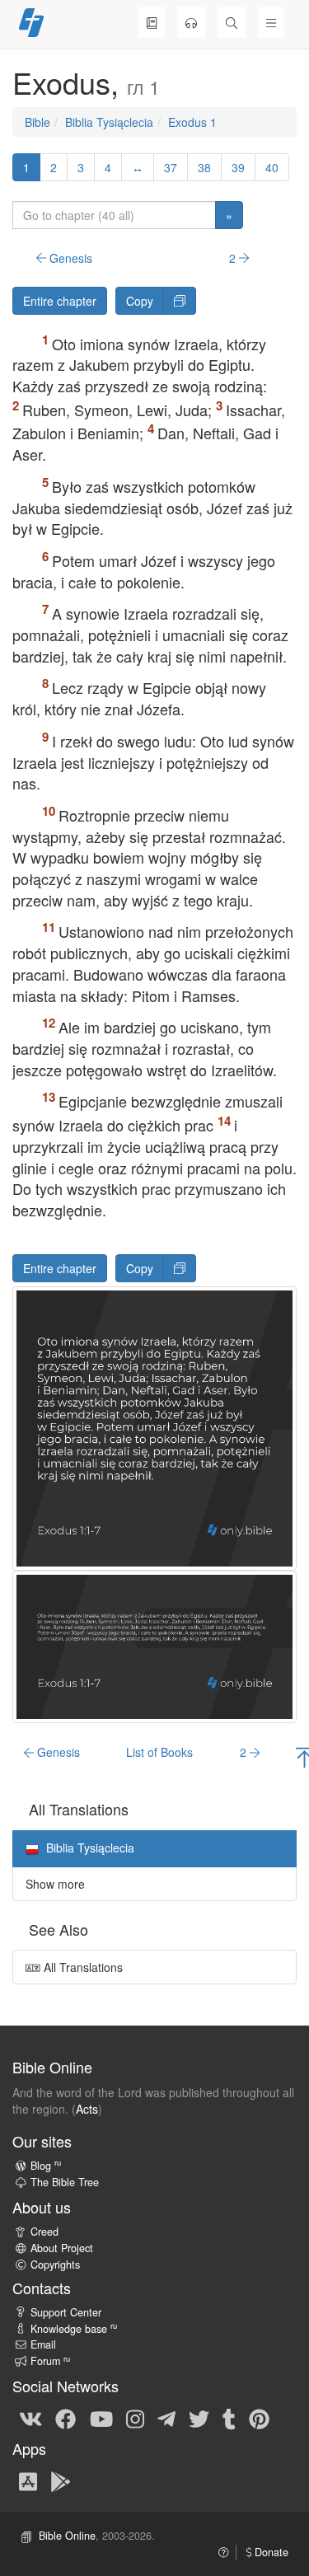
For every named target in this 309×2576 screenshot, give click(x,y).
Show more (55, 1884)
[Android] (61, 2480)
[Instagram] (135, 2418)
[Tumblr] (229, 2418)
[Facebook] (66, 2418)
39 (238, 167)
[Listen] (191, 22)
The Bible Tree (65, 2182)
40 (272, 167)
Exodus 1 (192, 122)
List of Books (159, 1752)
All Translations (82, 1967)
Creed (44, 2232)
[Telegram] (166, 2418)
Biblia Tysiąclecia (109, 122)
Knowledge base (74, 2329)
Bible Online (67, 2536)
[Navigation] (271, 22)
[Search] (232, 22)
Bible (37, 122)
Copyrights (55, 2265)
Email (43, 2344)
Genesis (69, 258)
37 (171, 167)
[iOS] (28, 2480)
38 (204, 167)
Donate (270, 2552)
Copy (140, 301)
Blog (46, 2166)
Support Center (66, 2312)
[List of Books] (152, 22)
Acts (87, 2109)
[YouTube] (101, 2418)
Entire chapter (60, 301)
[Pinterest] (259, 2418)
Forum (50, 2361)
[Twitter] (199, 2418)
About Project (62, 2248)
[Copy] (180, 301)
